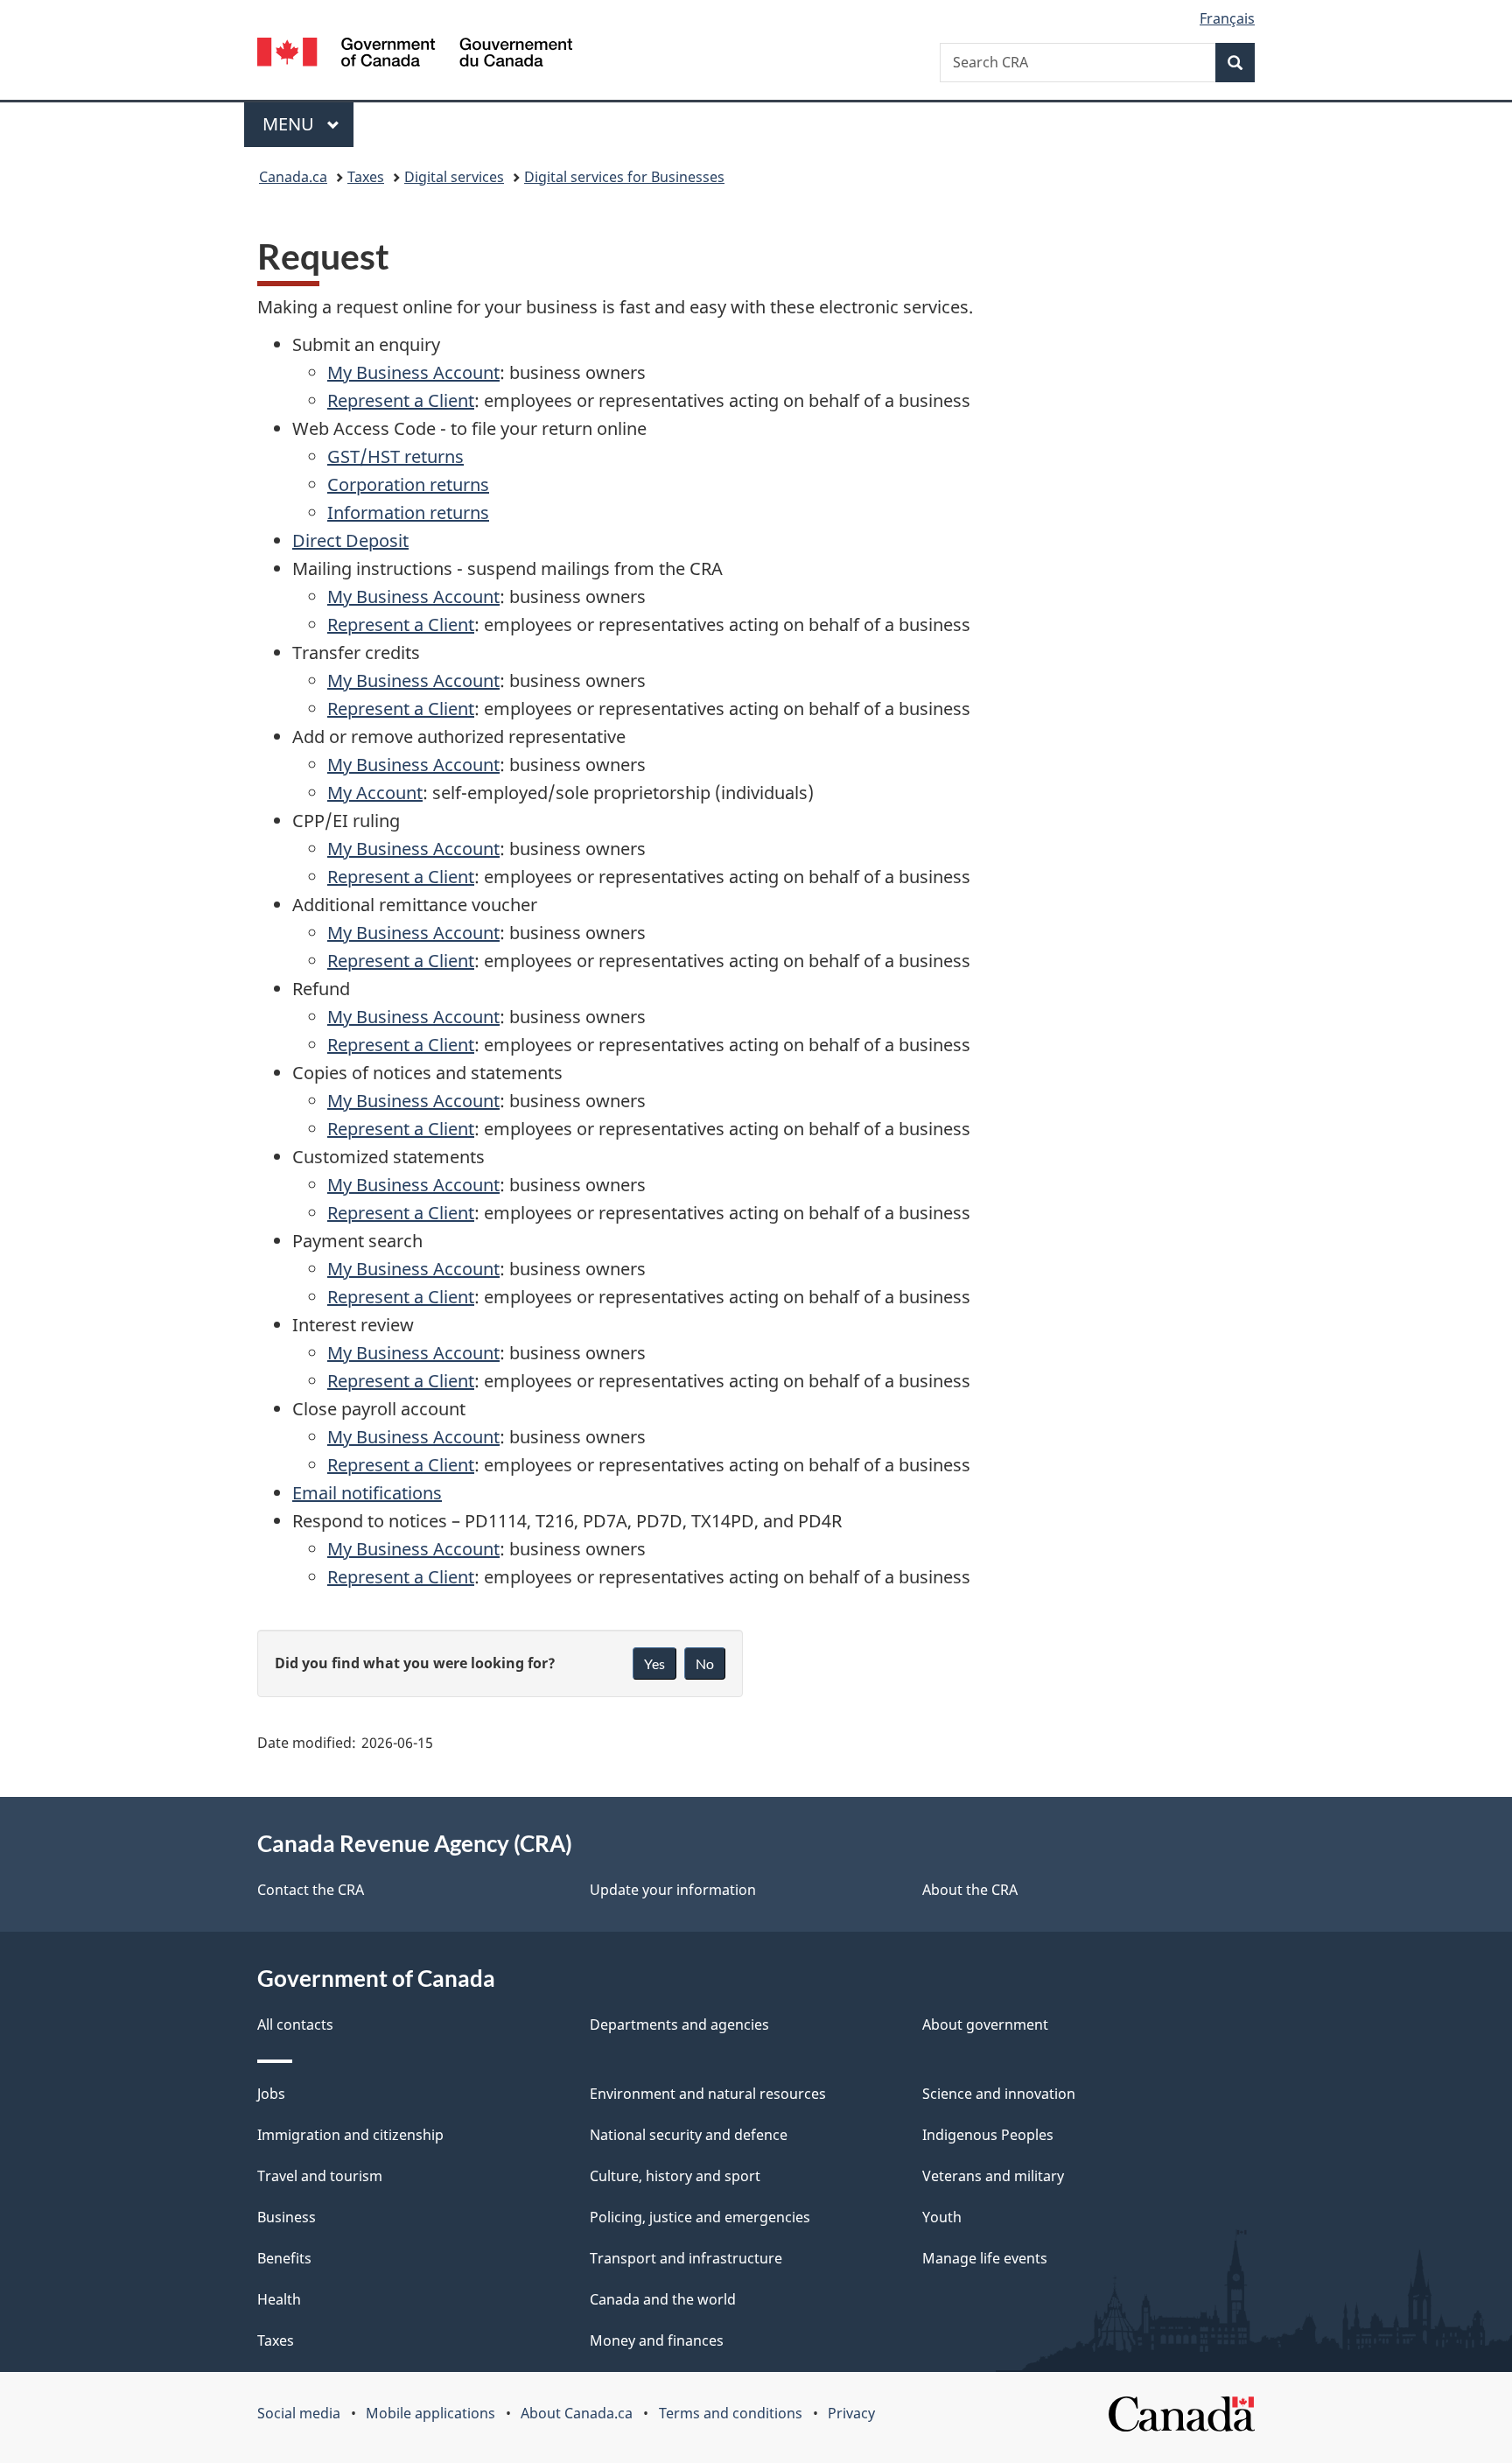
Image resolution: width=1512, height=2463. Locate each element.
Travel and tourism (320, 2176)
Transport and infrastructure (686, 2258)
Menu (290, 124)
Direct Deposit (350, 540)
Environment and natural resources (708, 2094)
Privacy (851, 2413)
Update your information (673, 1890)
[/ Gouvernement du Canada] (415, 55)
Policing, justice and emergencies (700, 2217)
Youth (942, 2217)
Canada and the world (663, 2299)
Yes (654, 1663)
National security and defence (689, 2135)
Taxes (366, 177)
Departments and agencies (679, 2024)
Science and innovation (999, 2094)
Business (287, 2217)
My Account (375, 793)
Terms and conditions (731, 2413)
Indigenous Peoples (988, 2135)
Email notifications (367, 1493)
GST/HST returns (395, 456)
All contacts (295, 2024)
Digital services (454, 177)
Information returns (408, 512)
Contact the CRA (311, 1890)
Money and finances (657, 2340)
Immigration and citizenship (350, 2135)
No (705, 1663)
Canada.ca (293, 177)
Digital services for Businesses (624, 177)
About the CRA (970, 1890)
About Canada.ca (577, 2413)
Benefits (284, 2258)
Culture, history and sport (675, 2176)
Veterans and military (993, 2176)
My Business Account (413, 372)
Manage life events (985, 2258)
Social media (299, 2413)
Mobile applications (430, 2413)
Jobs (271, 2094)
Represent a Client (401, 400)
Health (279, 2299)
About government (985, 2024)
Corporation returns (408, 484)
